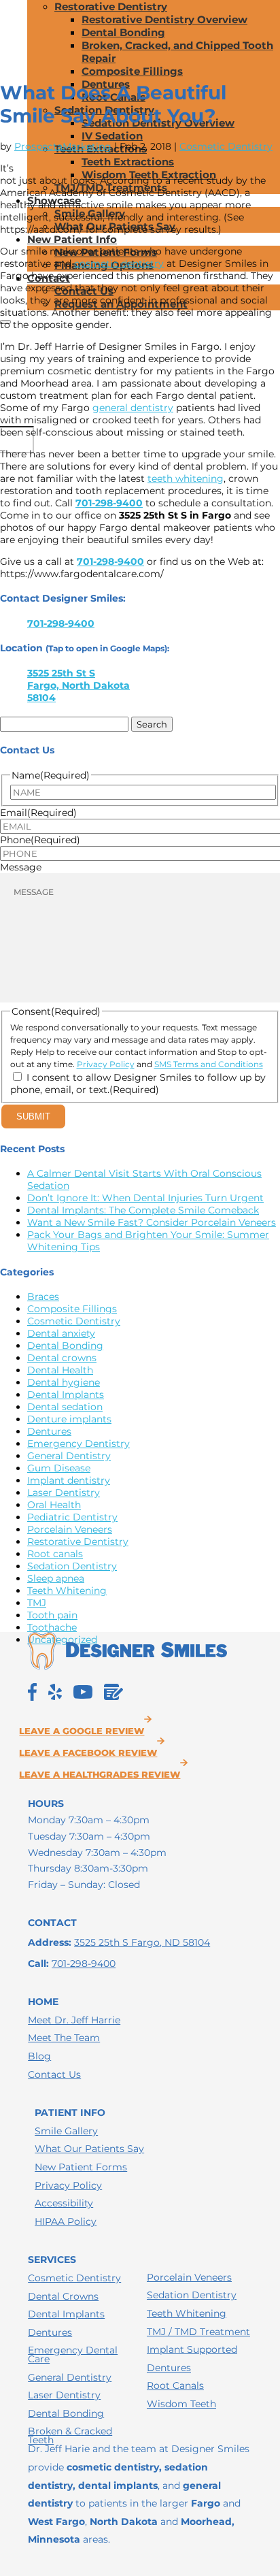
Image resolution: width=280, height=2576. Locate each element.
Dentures (49, 1431)
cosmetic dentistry (119, 263)
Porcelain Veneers (70, 1529)
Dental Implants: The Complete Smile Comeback (143, 1210)
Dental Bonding (123, 32)
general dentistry (133, 408)
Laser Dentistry (64, 1493)
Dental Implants (66, 1395)
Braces (43, 1297)
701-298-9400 (109, 503)
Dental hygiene (64, 1382)
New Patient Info (72, 239)
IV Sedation (112, 136)
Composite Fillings (132, 71)
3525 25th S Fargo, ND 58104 (142, 1942)
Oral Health (54, 1505)
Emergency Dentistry (78, 1444)
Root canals (55, 1554)
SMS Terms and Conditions (209, 1064)
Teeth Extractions (128, 162)
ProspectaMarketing (63, 146)
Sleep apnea (56, 1578)
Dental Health (60, 1370)
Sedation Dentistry (72, 1566)
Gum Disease (59, 1468)
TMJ (37, 1603)
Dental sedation (65, 1407)
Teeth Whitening (67, 1591)
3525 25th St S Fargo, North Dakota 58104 (78, 685)
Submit (33, 1116)
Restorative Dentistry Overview (164, 19)
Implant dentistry (69, 1480)
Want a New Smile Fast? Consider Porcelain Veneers (152, 1222)
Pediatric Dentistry (72, 1517)
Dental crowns (62, 1358)
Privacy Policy (106, 1064)
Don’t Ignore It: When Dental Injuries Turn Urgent (145, 1198)
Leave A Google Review (82, 1731)
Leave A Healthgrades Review (100, 1775)
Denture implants (69, 1419)
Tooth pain (52, 1615)
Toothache (52, 1627)
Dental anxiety (61, 1333)
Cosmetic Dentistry (226, 146)
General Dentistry (69, 1456)
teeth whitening (186, 478)
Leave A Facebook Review (88, 1753)
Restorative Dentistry (111, 6)
